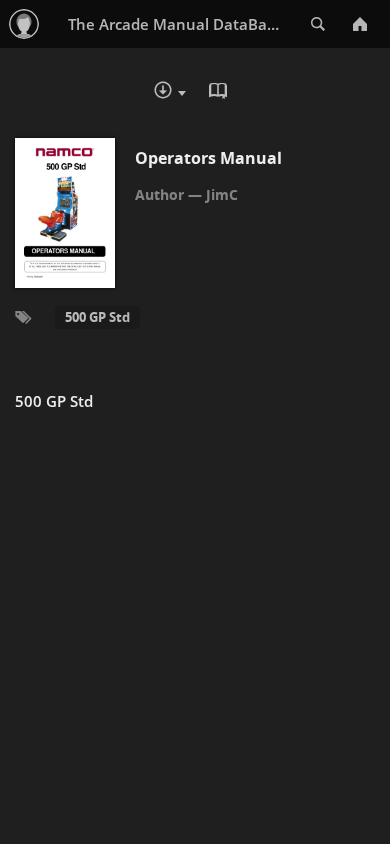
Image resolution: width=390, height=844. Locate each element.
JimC (222, 194)
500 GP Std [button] (97, 317)
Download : (184, 94)
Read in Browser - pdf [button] (220, 93)
